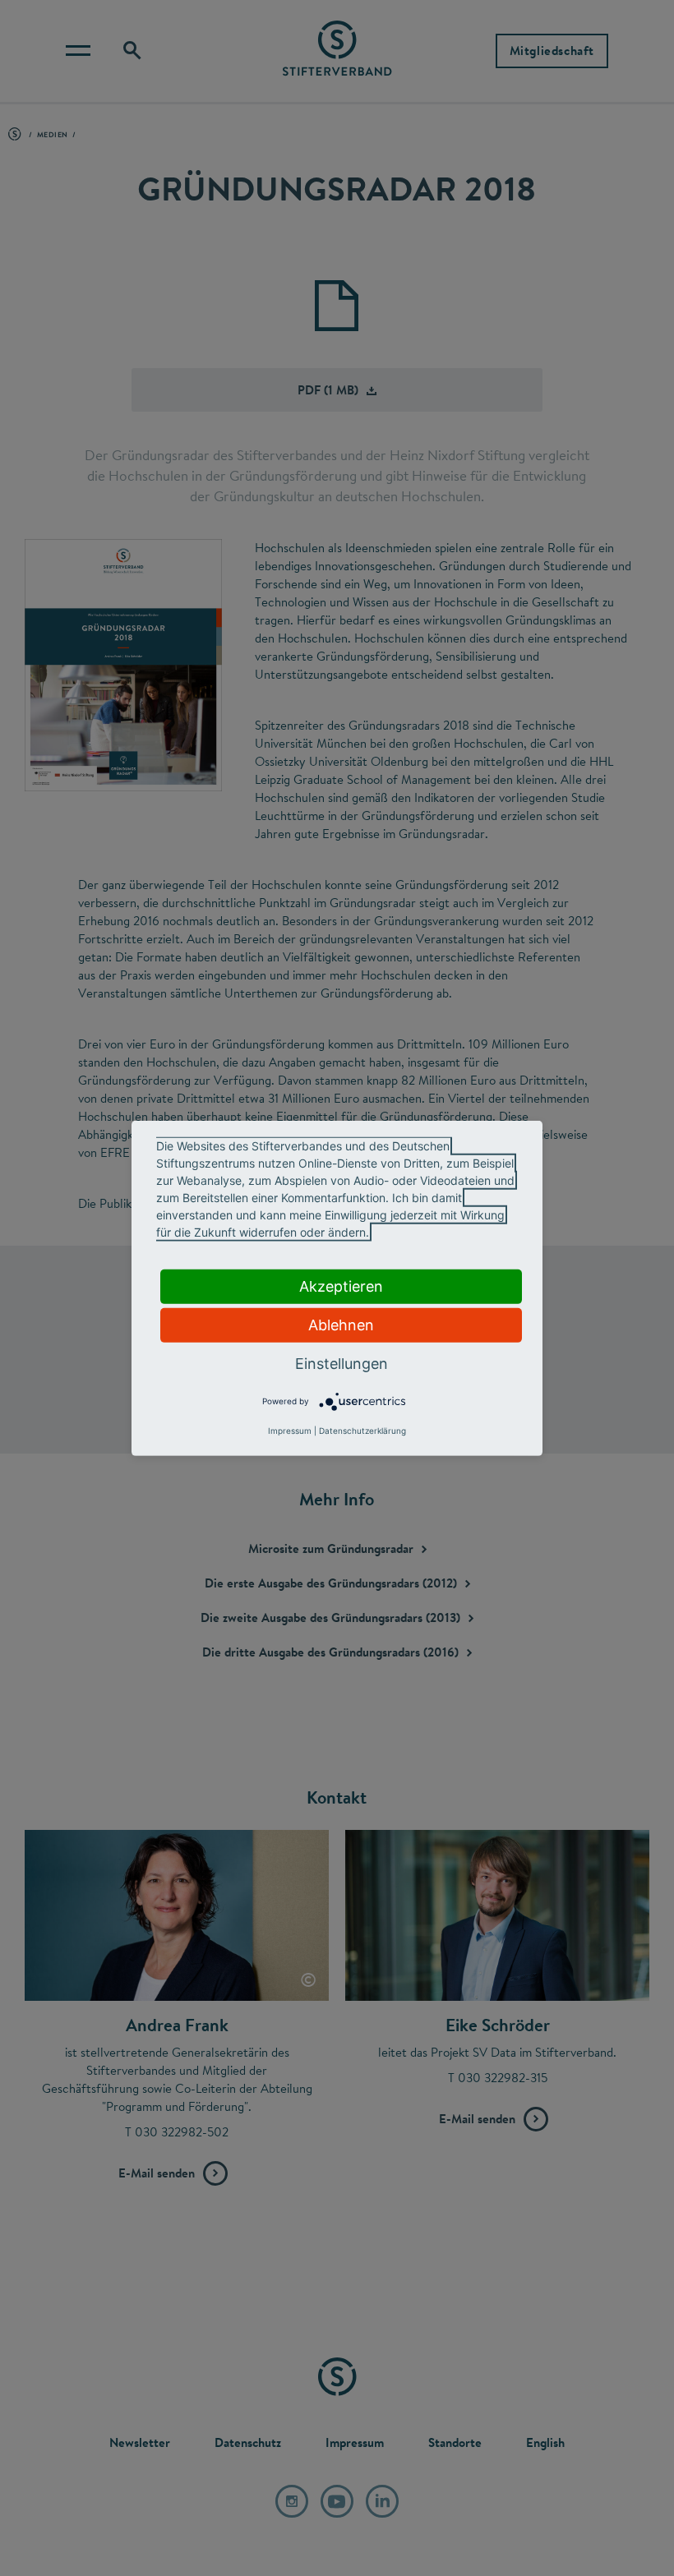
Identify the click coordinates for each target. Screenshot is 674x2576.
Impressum (290, 1431)
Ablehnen (341, 1324)
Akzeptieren (341, 1286)
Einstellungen (342, 1363)
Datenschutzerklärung (362, 1431)
